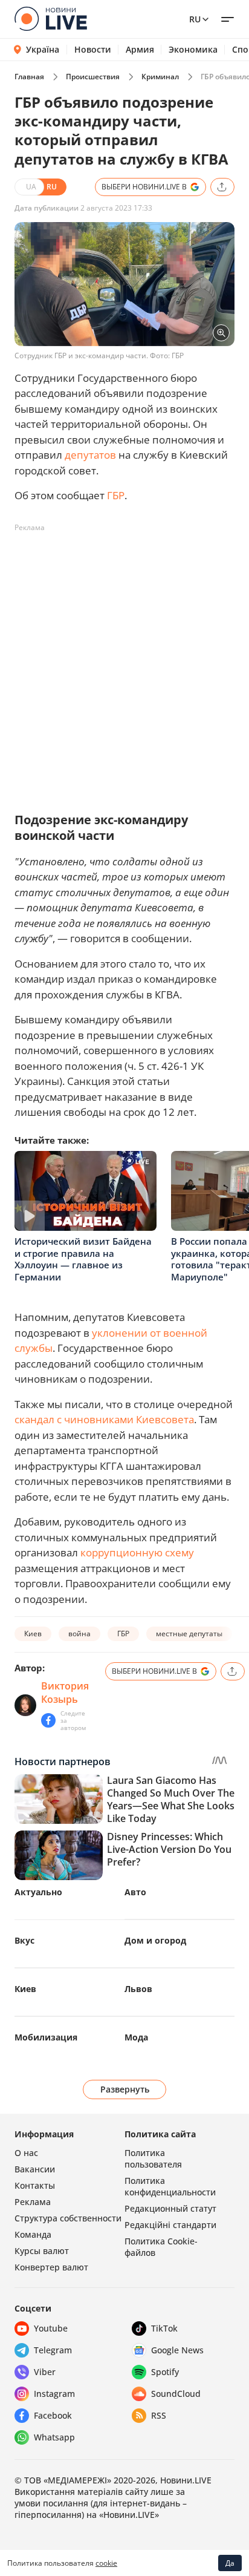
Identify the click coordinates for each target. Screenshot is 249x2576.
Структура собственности (68, 2218)
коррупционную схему (137, 1552)
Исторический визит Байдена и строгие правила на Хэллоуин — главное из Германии (83, 1259)
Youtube (51, 2328)
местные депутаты (189, 1634)
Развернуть (125, 2089)
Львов (138, 1989)
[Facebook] (48, 1720)
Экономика (193, 50)
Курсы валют (42, 2251)
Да (230, 2563)
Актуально (38, 1892)
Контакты (35, 2185)
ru (195, 19)
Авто (135, 1892)
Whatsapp (54, 2437)
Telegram (53, 2350)
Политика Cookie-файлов (161, 2247)
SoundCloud (176, 2394)
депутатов (90, 455)
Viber (45, 2372)
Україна (43, 49)
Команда (33, 2234)
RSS (159, 2415)
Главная (29, 77)
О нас (26, 2153)
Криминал (160, 77)
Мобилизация (46, 2037)
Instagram (54, 2394)
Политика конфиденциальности (170, 2186)
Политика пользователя (153, 2158)
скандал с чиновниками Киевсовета (104, 1419)
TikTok (164, 2328)
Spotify (165, 2372)
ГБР (116, 495)
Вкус (24, 1940)
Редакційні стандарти (170, 2225)
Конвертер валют (51, 2267)
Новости (93, 50)
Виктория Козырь (65, 1693)
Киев (33, 1634)
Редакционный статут (170, 2208)
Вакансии (35, 2169)
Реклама (33, 2202)
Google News (177, 2350)
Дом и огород (155, 1940)
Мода (136, 2037)
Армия (140, 50)
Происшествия (93, 77)
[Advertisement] (124, 662)
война (79, 1634)
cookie (106, 2563)
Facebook (53, 2415)
